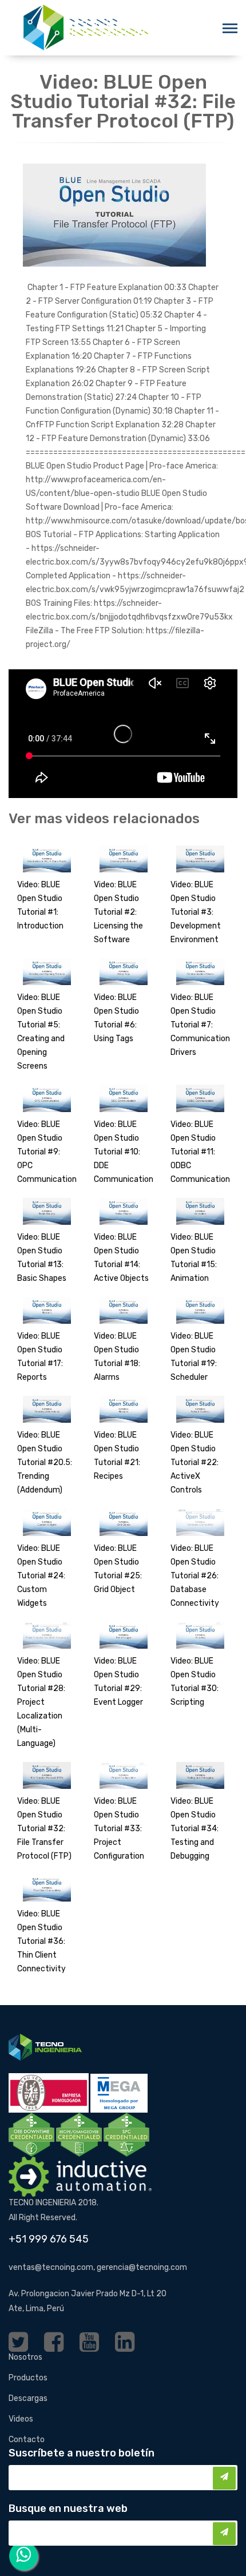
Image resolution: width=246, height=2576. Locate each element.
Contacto (27, 2440)
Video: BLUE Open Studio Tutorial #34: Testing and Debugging (195, 1829)
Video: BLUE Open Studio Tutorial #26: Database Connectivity (195, 1576)
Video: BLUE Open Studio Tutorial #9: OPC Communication (47, 1152)
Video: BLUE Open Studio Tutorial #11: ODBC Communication (200, 1152)
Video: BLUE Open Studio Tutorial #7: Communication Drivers (200, 1025)
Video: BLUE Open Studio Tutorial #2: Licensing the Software (118, 912)
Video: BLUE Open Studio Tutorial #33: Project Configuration (119, 1829)
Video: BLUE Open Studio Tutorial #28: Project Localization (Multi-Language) (41, 1702)
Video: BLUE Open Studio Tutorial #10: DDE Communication (124, 1152)
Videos (21, 2419)
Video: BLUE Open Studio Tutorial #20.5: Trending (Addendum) (45, 1462)
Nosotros (25, 2357)
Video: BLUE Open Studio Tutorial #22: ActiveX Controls (195, 1462)
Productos (28, 2378)
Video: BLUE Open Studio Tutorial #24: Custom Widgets (41, 1576)
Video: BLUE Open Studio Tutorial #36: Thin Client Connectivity (41, 1941)
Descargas (28, 2398)
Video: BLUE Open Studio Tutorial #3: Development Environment (196, 912)
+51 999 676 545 (49, 2239)
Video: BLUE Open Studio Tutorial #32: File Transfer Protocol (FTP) (44, 1829)
